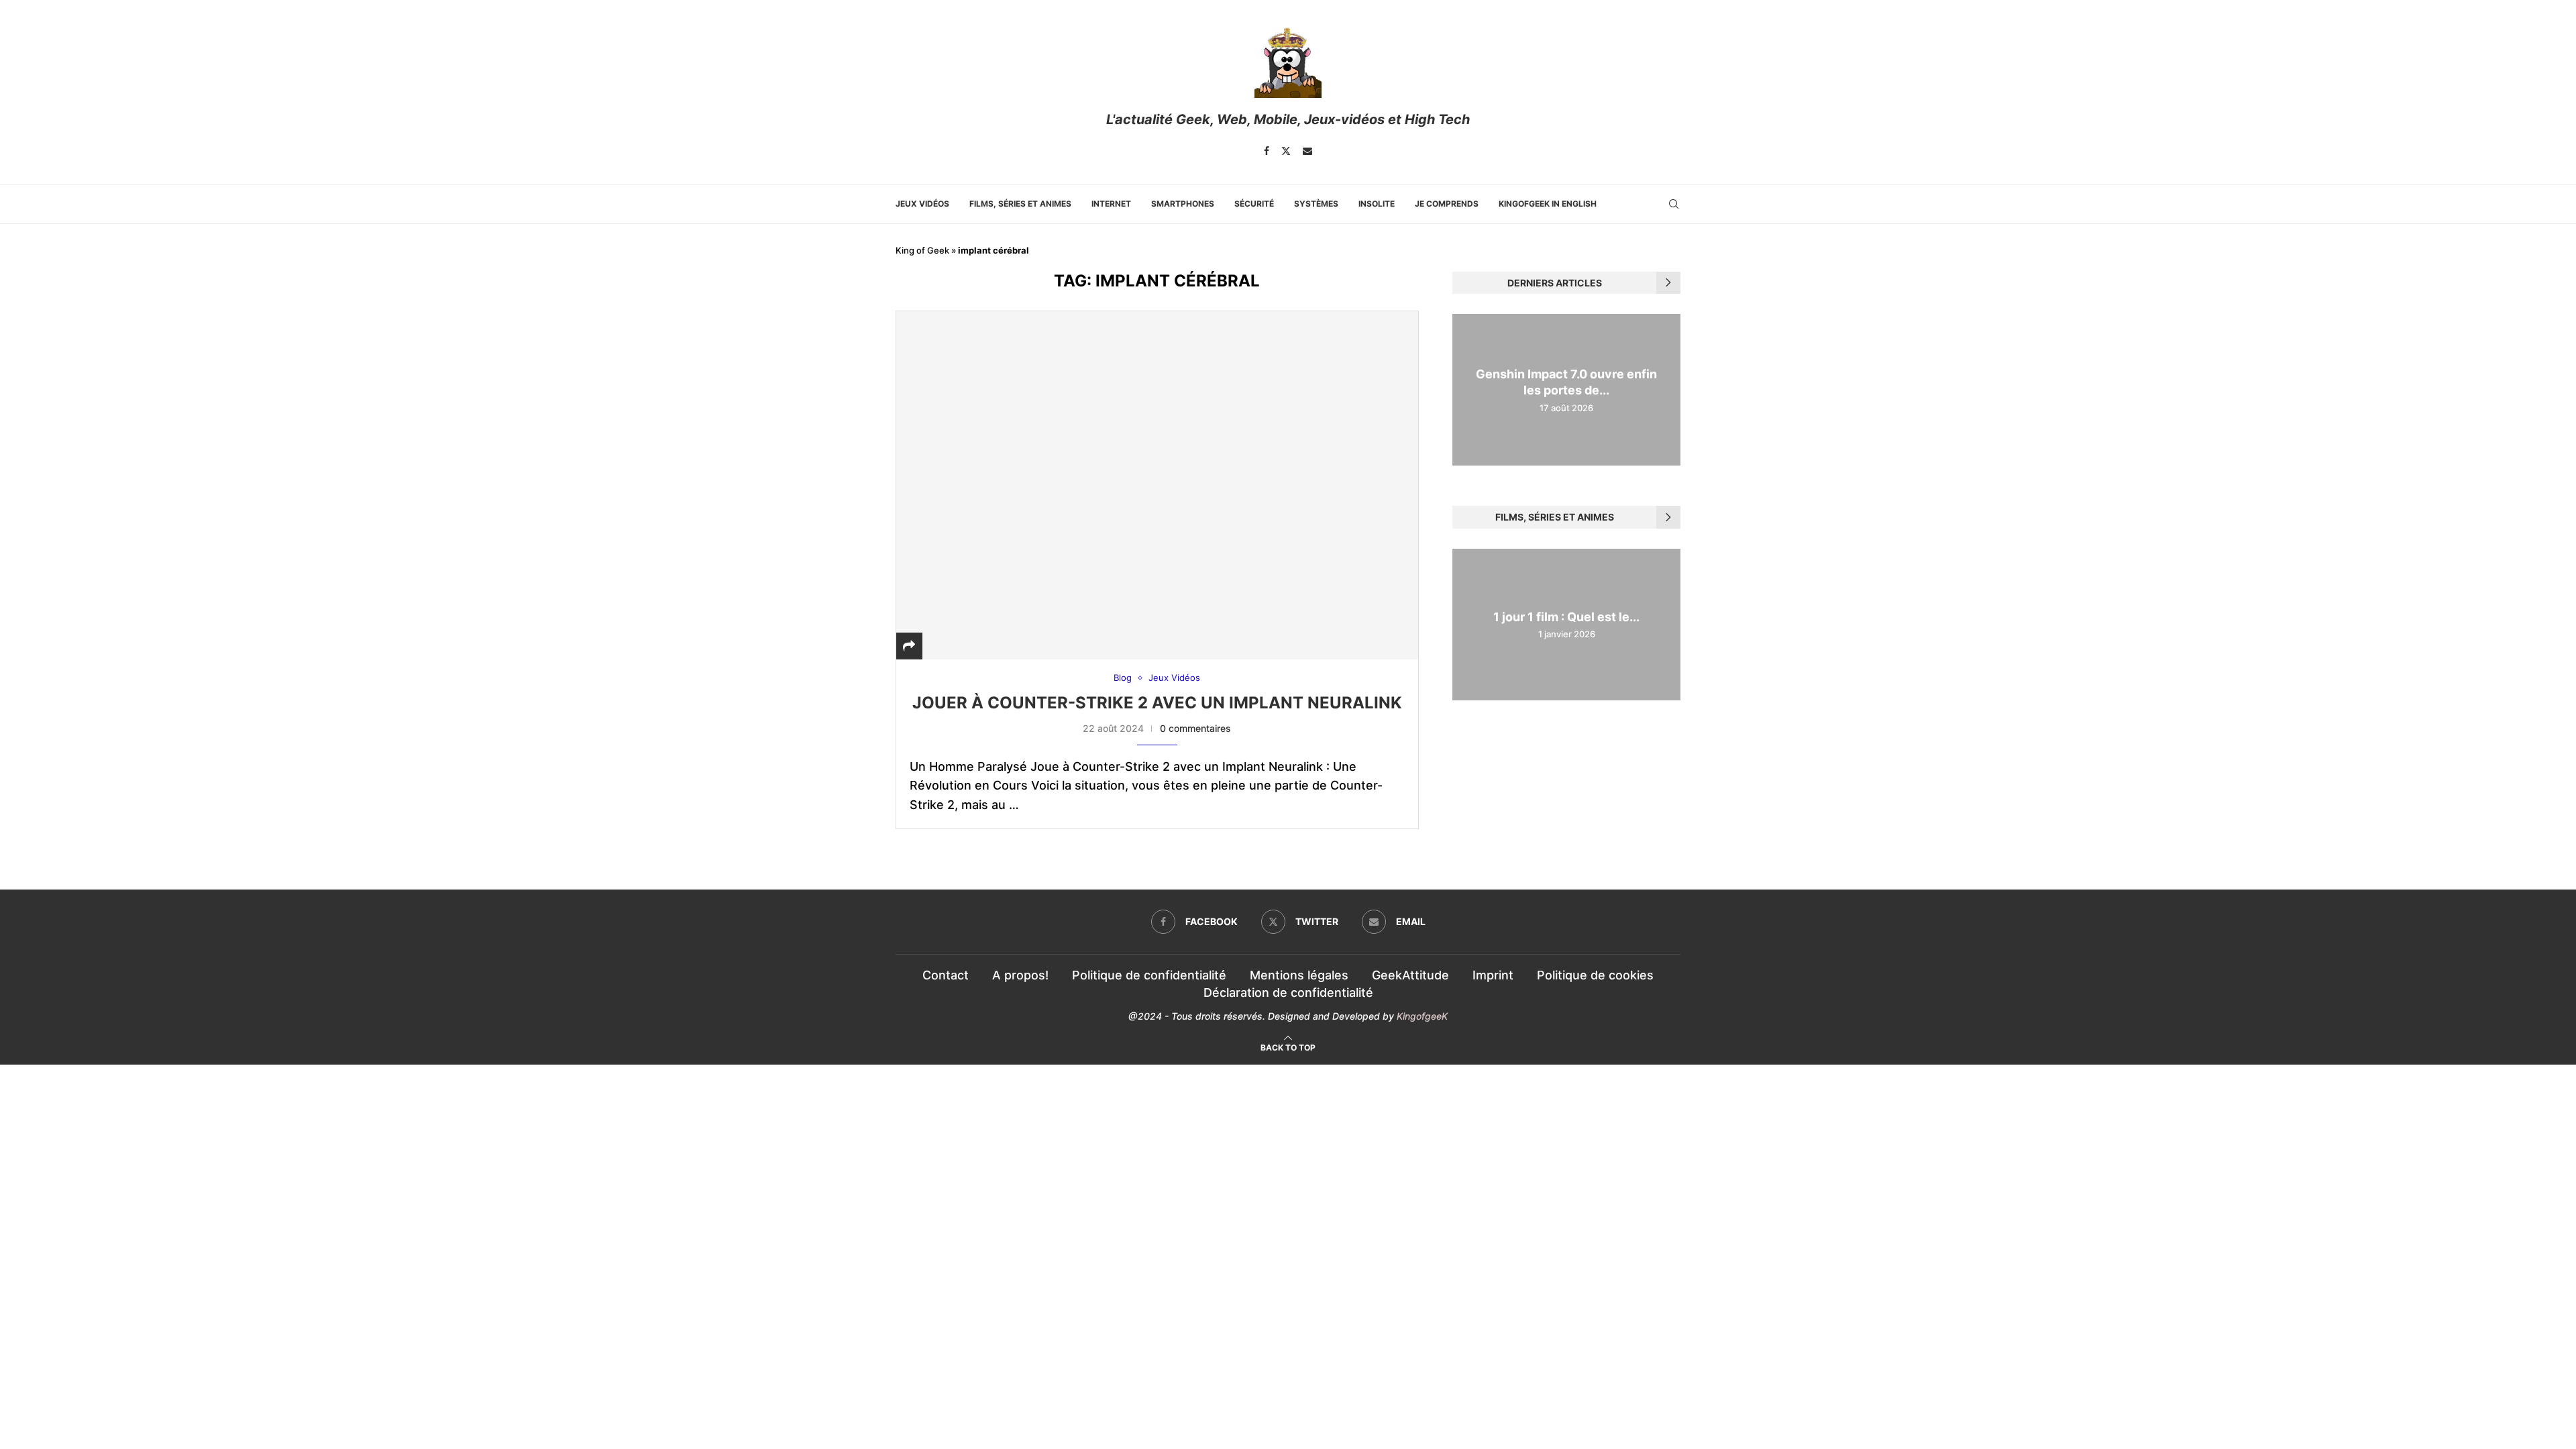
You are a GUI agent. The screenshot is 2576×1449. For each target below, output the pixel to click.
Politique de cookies (1595, 975)
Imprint (1493, 975)
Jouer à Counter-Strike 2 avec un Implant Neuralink (1157, 703)
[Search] (1674, 204)
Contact (946, 975)
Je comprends (1447, 204)
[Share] (909, 646)
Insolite (1377, 204)
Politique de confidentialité (1149, 975)
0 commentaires (1195, 728)
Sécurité (1254, 204)
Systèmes (1316, 204)
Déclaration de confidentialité (1288, 992)
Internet (1111, 204)
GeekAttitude (1410, 975)
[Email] (1307, 151)
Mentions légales (1299, 975)
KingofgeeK (1422, 1016)
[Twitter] (1286, 151)
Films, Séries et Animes (1020, 204)
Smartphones (1183, 204)
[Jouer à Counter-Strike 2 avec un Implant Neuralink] (1157, 485)
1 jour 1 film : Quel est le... (1566, 617)
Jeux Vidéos (922, 204)
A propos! (1020, 975)
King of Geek (922, 250)
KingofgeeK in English (1548, 204)
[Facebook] (1267, 151)
